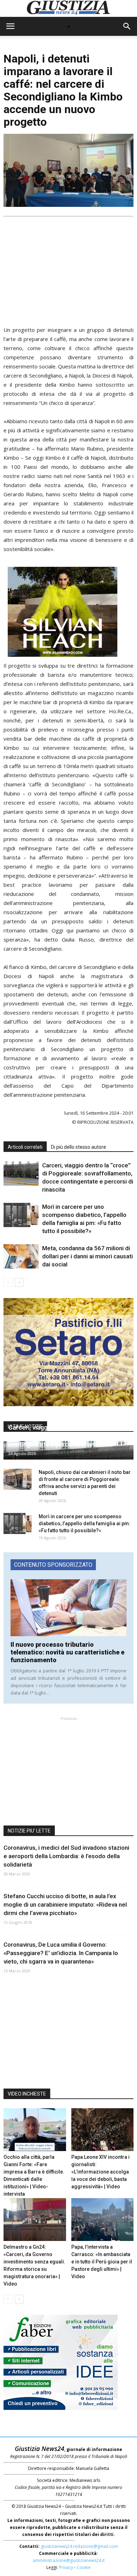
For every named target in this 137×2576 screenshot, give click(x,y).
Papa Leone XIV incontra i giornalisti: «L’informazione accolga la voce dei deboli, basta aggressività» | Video (100, 2172)
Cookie (84, 2567)
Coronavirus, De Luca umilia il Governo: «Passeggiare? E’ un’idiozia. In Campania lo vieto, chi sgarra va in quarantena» (61, 1953)
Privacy (66, 2567)
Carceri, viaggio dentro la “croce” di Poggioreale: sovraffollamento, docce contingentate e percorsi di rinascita (62, 1436)
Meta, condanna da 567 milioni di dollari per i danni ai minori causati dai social (87, 1256)
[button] (127, 26)
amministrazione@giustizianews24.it (69, 2560)
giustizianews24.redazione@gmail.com (79, 2546)
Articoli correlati (25, 1147)
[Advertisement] (68, 269)
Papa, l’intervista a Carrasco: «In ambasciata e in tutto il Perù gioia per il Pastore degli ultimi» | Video (102, 2262)
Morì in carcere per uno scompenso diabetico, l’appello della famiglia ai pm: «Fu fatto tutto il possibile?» (84, 1523)
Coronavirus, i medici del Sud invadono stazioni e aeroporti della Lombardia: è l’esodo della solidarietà (66, 1856)
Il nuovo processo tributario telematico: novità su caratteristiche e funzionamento (67, 1652)
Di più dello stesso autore (79, 1147)
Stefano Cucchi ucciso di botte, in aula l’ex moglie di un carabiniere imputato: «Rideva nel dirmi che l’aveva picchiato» (65, 1905)
